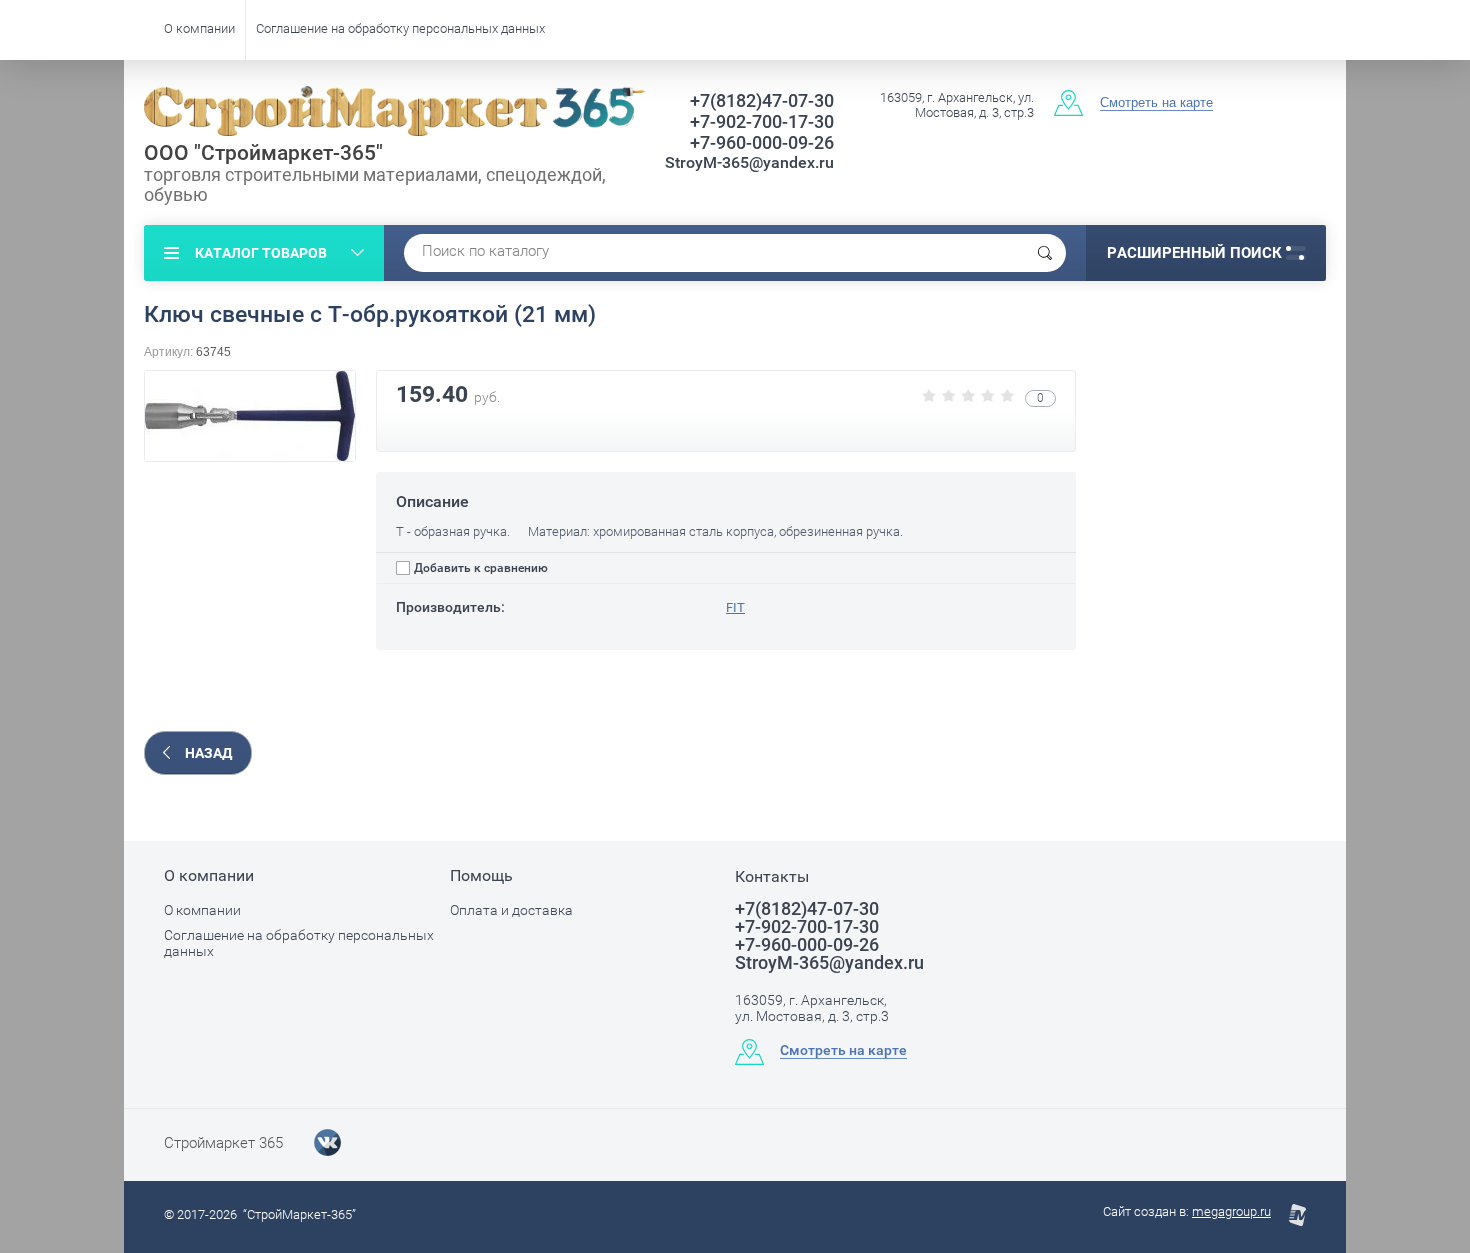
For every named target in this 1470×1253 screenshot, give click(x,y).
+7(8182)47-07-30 (762, 100)
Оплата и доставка (511, 910)
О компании (199, 28)
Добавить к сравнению (479, 568)
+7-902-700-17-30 (762, 121)
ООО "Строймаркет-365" (263, 153)
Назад (208, 753)
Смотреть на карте (1156, 102)
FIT (735, 607)
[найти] (1045, 253)
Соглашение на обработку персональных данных (400, 28)
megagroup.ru (1231, 1211)
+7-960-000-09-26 (762, 142)
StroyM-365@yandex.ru (749, 162)
